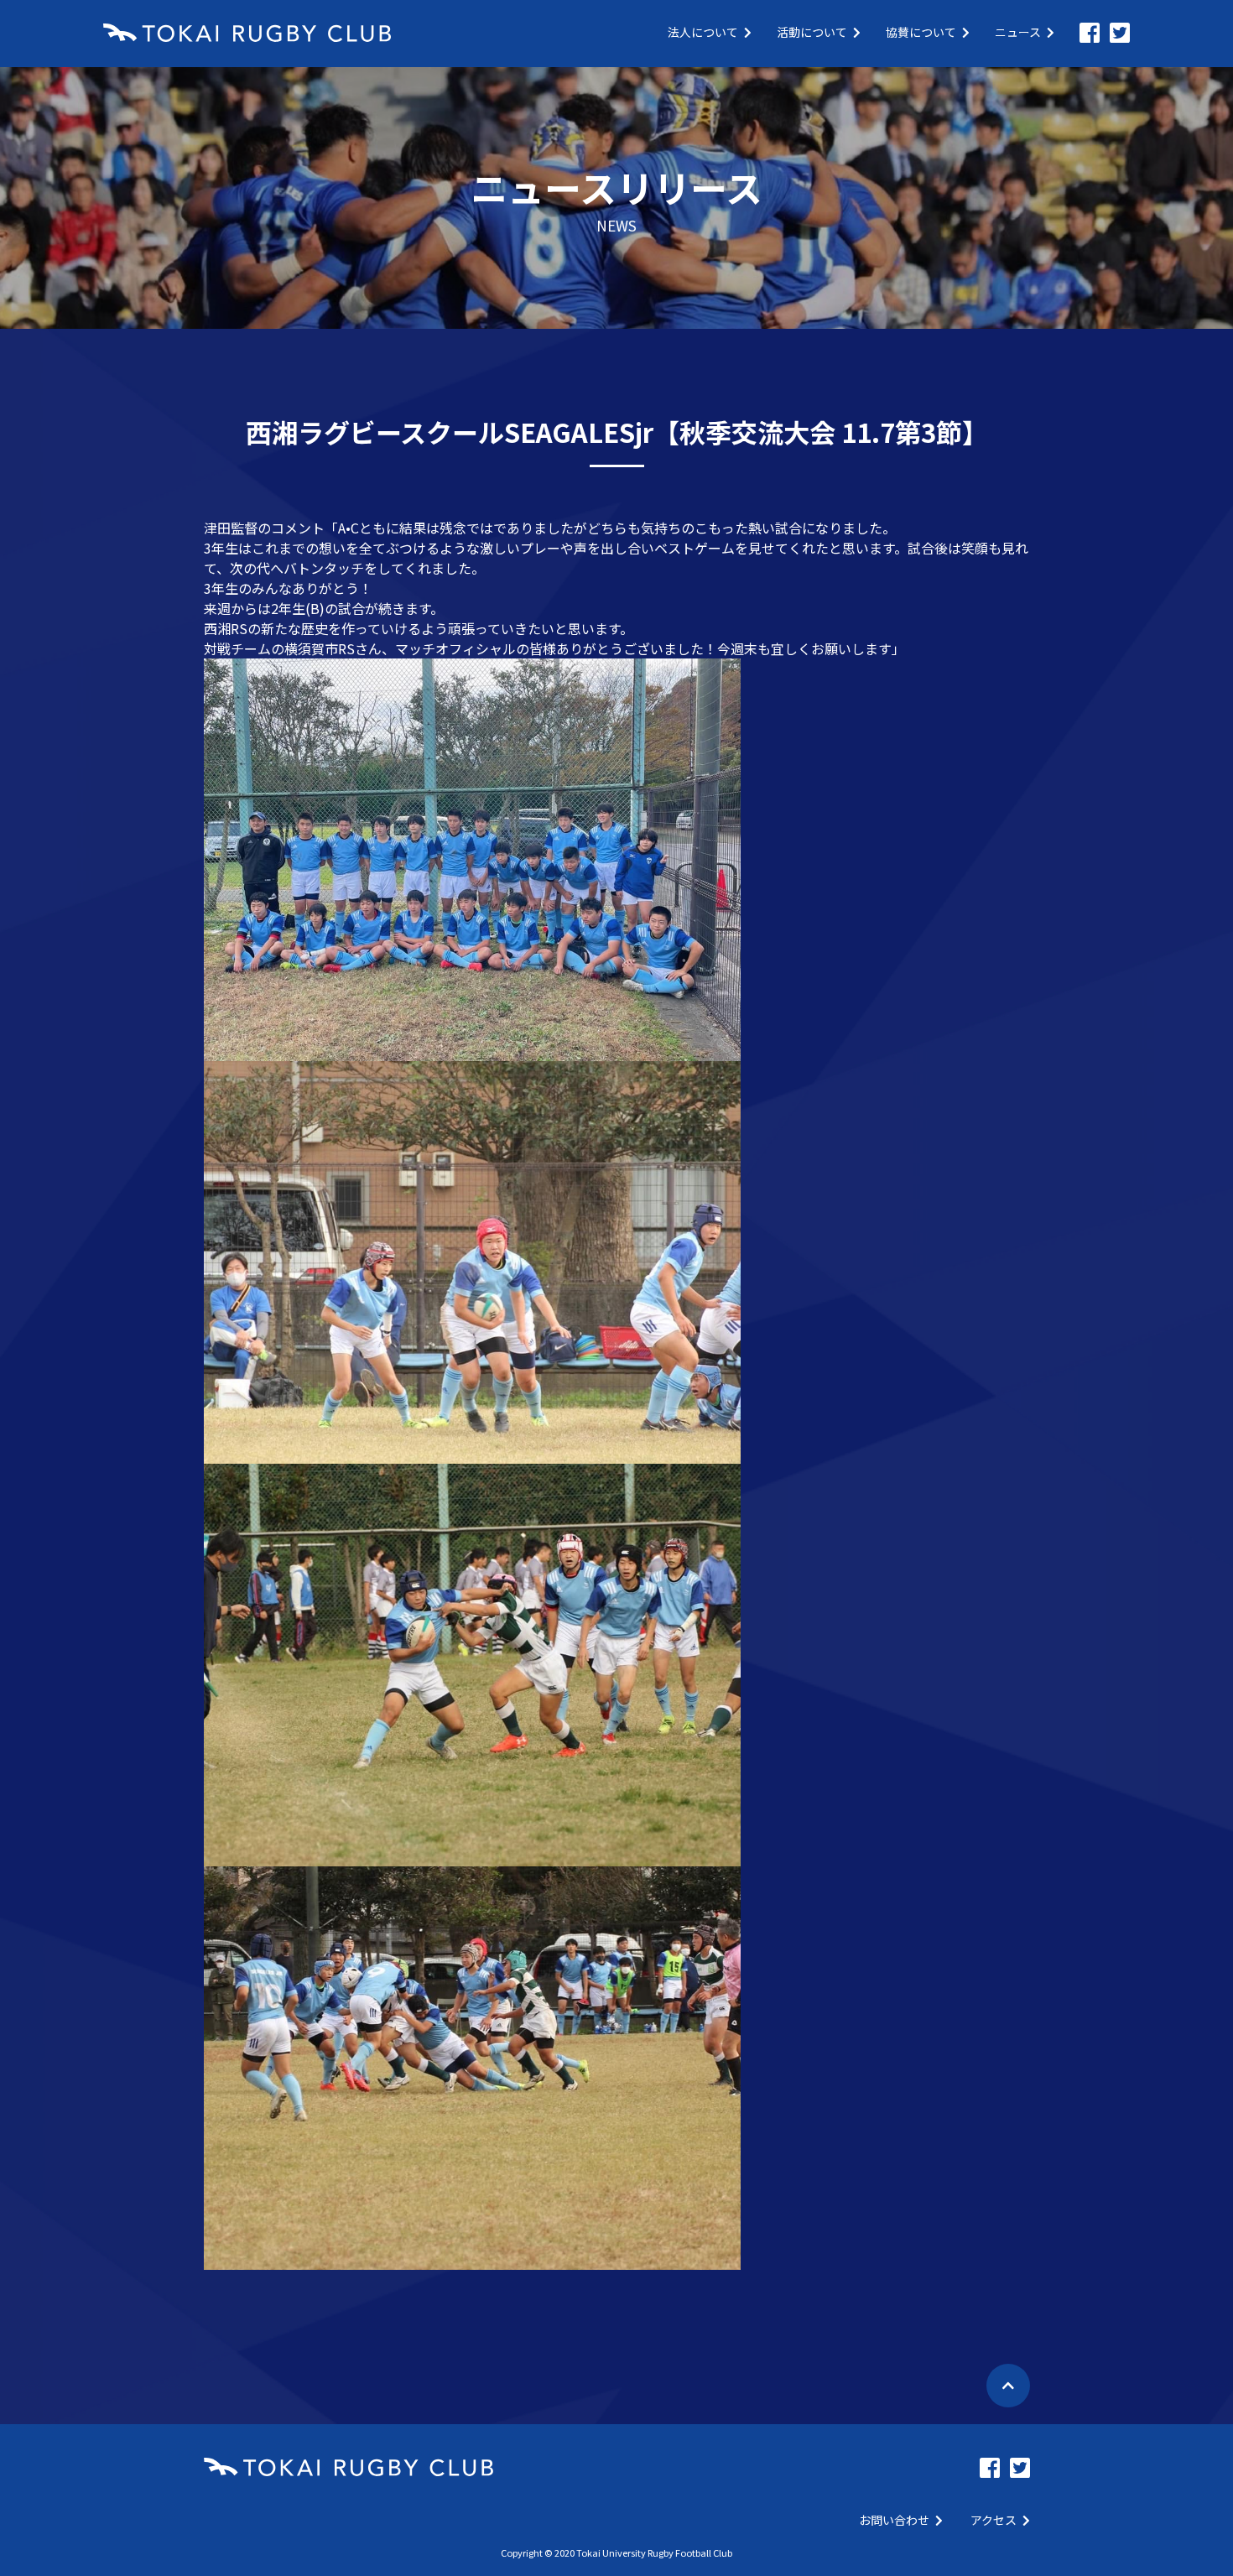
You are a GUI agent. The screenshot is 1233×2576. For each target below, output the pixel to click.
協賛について (921, 32)
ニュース (1018, 32)
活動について (812, 32)
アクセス (994, 2520)
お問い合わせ (894, 2520)
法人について (703, 32)
